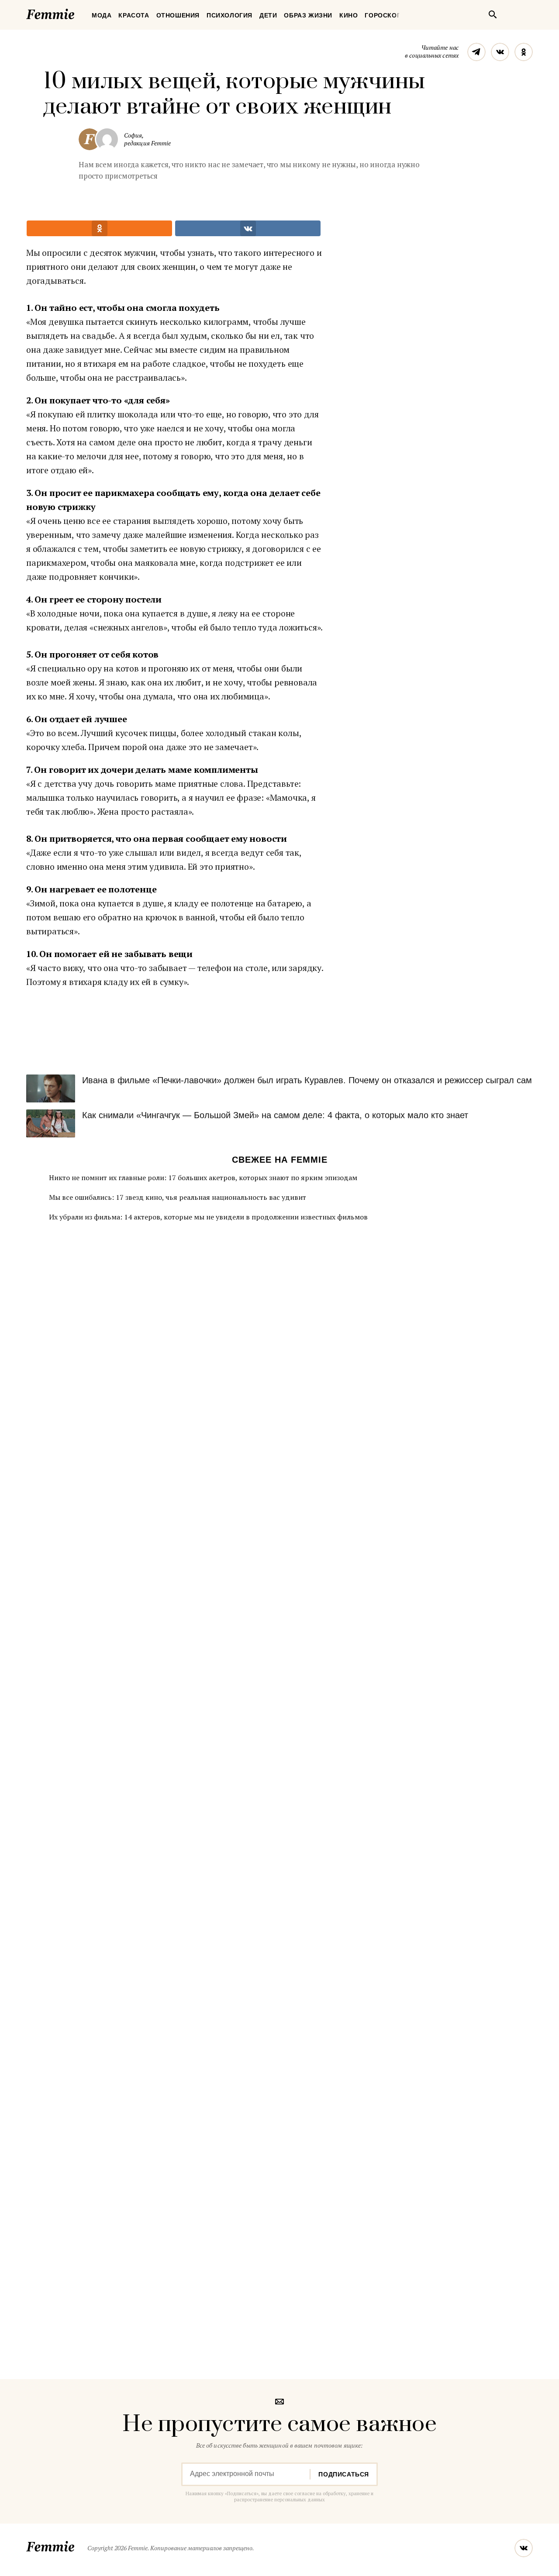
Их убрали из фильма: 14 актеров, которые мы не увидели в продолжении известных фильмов (208, 1217)
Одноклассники (524, 52)
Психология (229, 15)
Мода (102, 15)
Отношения (178, 15)
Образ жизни (308, 15)
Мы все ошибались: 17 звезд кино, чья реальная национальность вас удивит (178, 1197)
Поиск (493, 14)
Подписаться (344, 2474)
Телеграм (476, 52)
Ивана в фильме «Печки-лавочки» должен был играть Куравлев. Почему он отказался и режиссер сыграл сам (307, 1080)
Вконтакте (500, 52)
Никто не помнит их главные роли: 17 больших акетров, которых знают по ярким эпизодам (203, 1178)
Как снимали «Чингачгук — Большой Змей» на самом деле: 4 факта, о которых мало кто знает (275, 1115)
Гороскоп (383, 15)
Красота (134, 15)
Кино (349, 15)
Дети (268, 15)
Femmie (76, 13)
